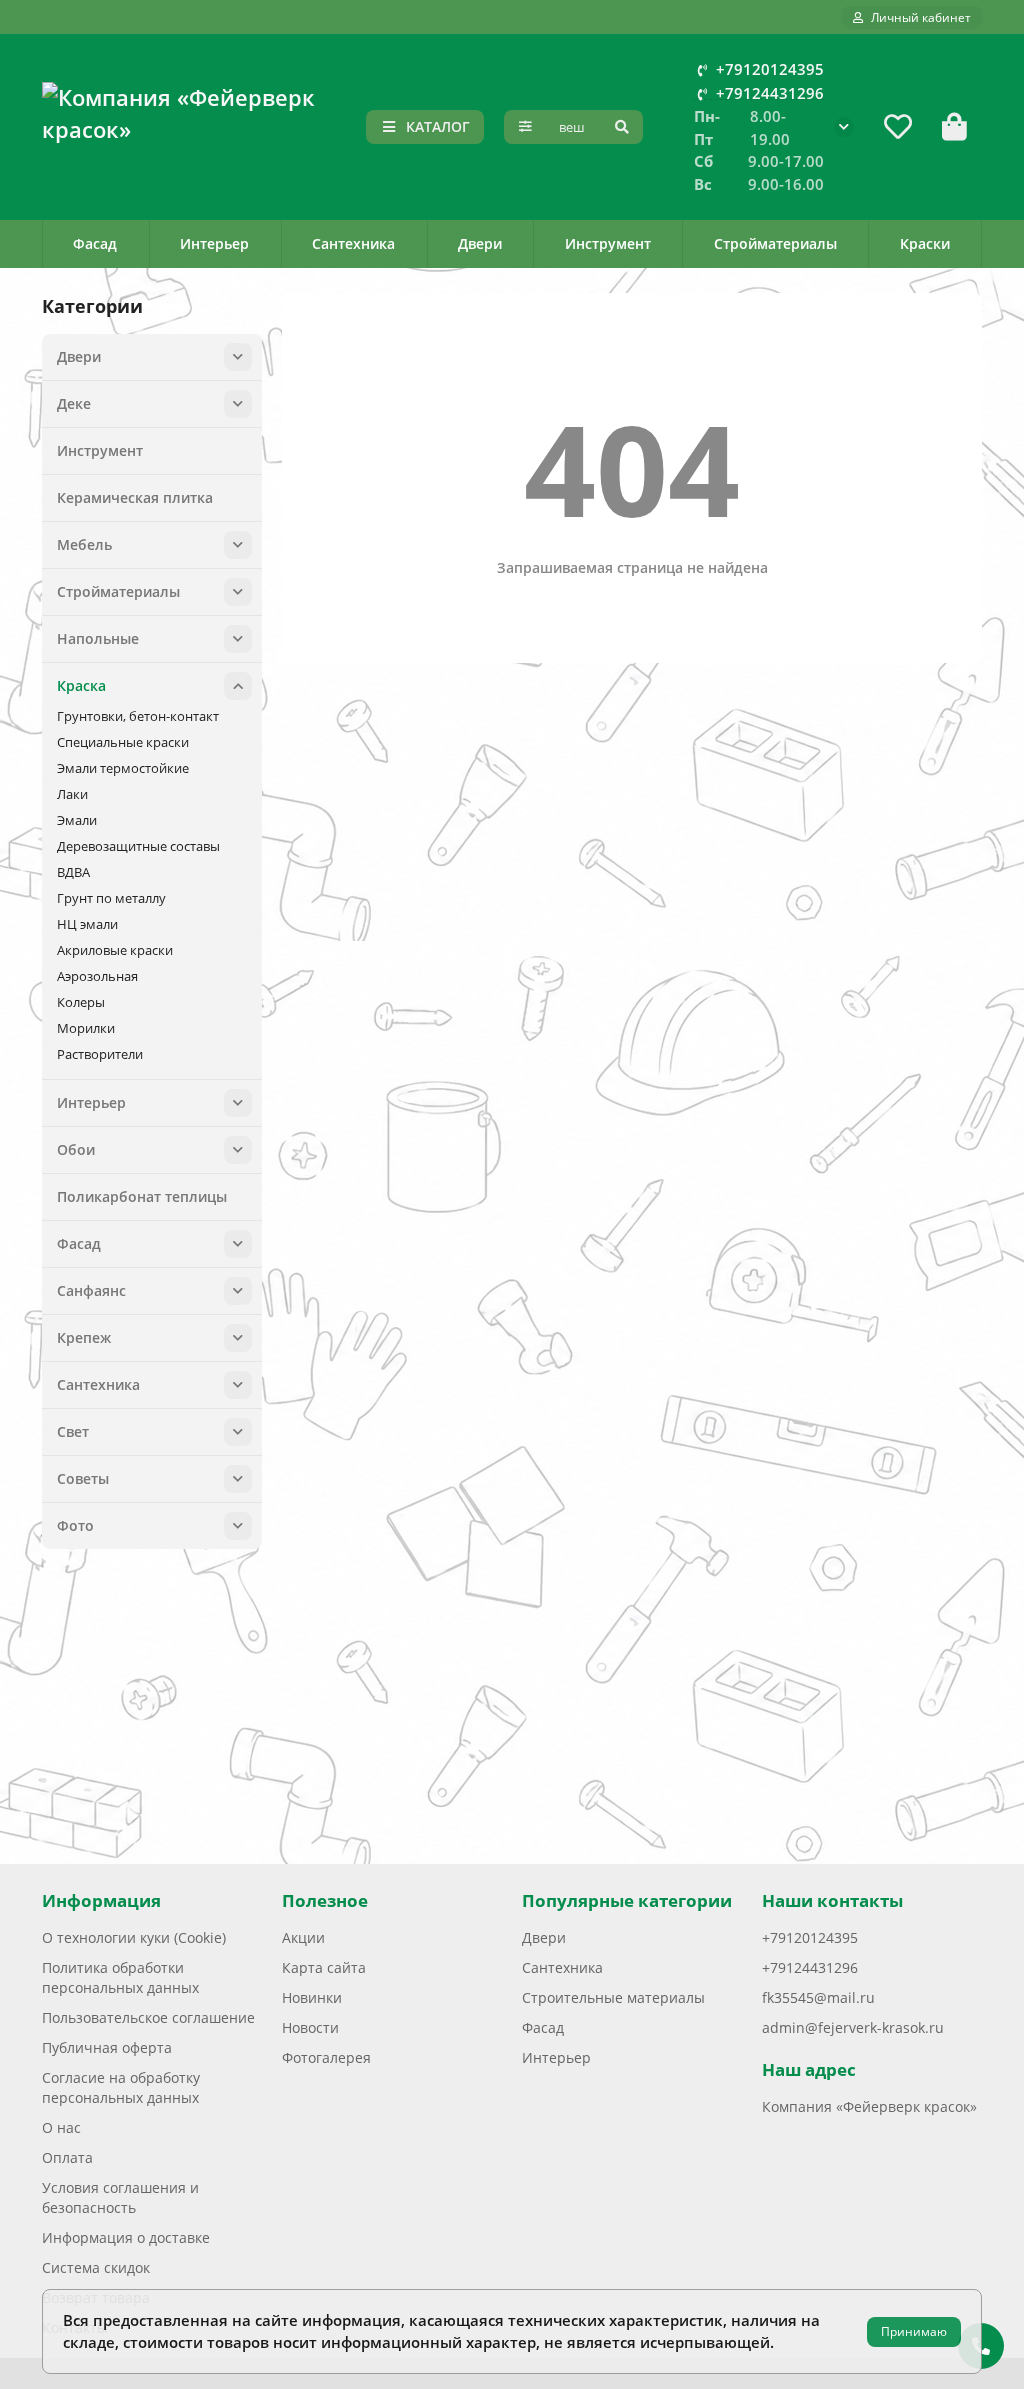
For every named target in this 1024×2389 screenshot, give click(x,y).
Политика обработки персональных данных (120, 1977)
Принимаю (914, 2331)
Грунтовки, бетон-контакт (138, 716)
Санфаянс (91, 1290)
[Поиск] (622, 127)
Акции (303, 1937)
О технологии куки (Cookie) (134, 1937)
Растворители (100, 1054)
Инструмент (608, 243)
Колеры (81, 1002)
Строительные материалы (613, 1997)
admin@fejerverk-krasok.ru (853, 2027)
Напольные (98, 638)
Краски (925, 243)
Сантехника (353, 243)
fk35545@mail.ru (818, 1997)
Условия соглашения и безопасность (120, 2197)
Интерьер (214, 243)
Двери (480, 243)
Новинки (312, 1997)
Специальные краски (123, 742)
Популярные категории (627, 1900)
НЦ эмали (87, 924)
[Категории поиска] (525, 127)
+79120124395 (770, 69)
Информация (101, 1900)
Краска (81, 685)
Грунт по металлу (111, 898)
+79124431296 (770, 93)
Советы (83, 1478)
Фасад (95, 243)
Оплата (67, 2157)
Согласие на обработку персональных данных (121, 2087)
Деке (74, 403)
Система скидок (96, 2267)
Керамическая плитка (135, 497)
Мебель (84, 544)
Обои (76, 1149)
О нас (61, 2127)
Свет (73, 1431)
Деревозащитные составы (138, 846)
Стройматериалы (775, 243)
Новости (310, 2027)
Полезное (325, 1900)
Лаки (72, 794)
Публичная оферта (107, 2047)
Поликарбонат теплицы (142, 1196)
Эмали (77, 820)
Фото (75, 1525)
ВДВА (73, 872)
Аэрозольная (97, 976)
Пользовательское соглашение (148, 2017)
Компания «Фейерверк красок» (869, 2106)
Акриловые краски (115, 950)
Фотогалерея (326, 2057)
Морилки (86, 1028)
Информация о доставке (126, 2237)
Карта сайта (324, 1967)
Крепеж (84, 1337)
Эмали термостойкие (123, 768)
